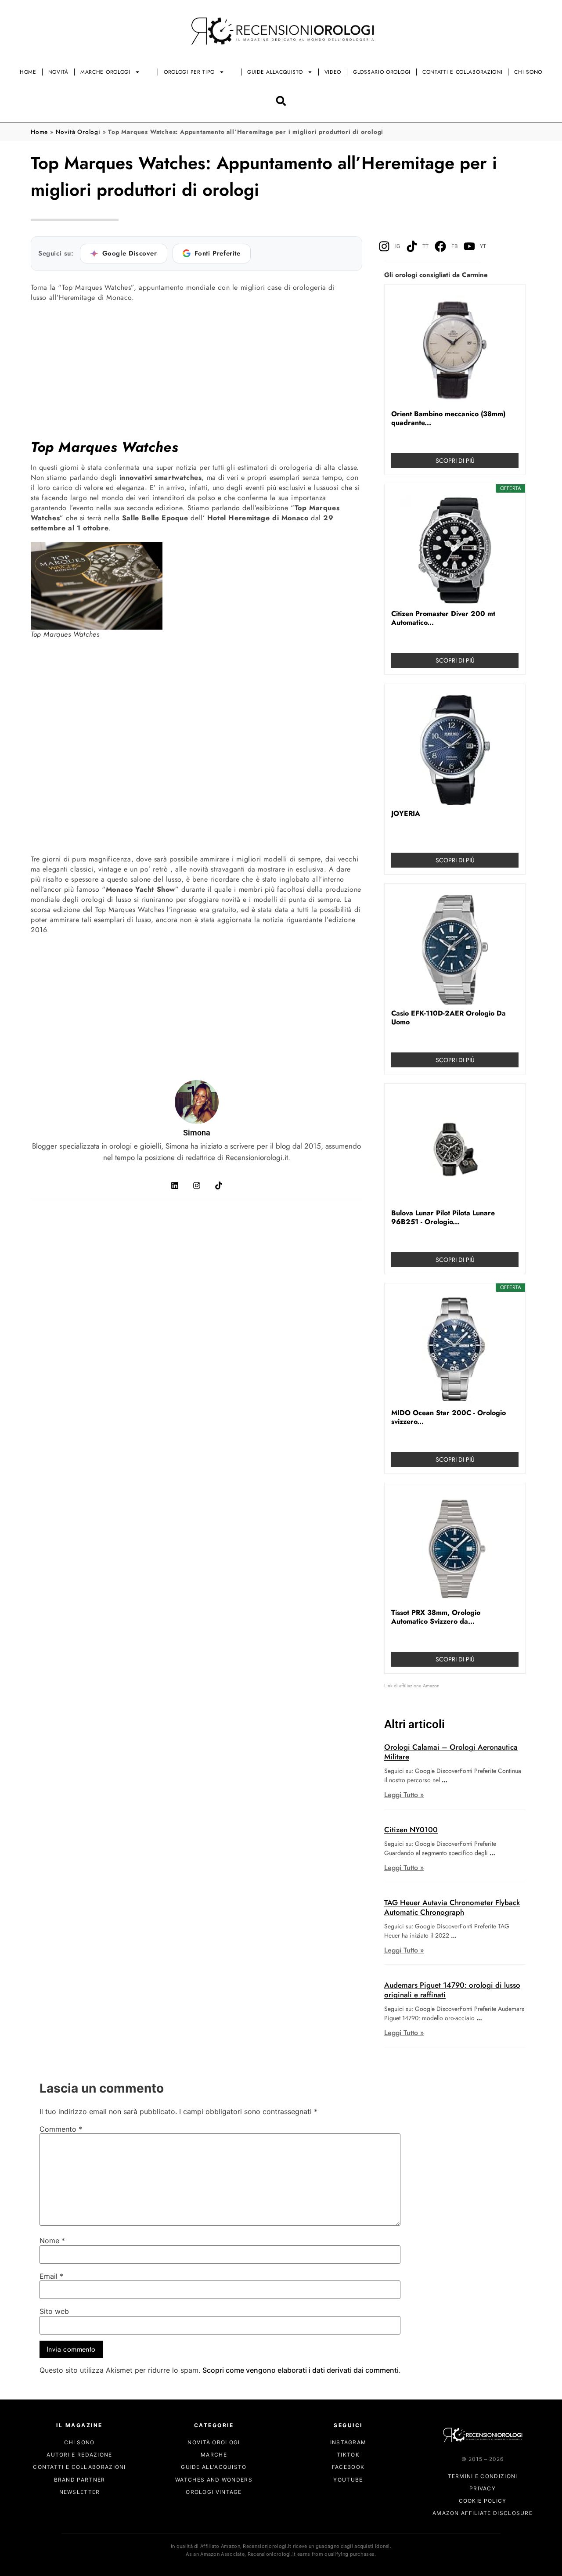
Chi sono (528, 72)
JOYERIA (406, 814)
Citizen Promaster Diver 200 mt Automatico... (443, 618)
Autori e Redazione (79, 2455)
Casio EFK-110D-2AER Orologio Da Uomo (449, 1018)
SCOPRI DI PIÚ (455, 461)
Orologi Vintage (214, 2491)
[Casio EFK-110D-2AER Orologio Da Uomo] (455, 950)
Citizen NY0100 (411, 1830)
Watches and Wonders (214, 2479)
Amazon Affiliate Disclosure (483, 2513)
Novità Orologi (78, 132)
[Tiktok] (219, 1185)
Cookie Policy (483, 2501)
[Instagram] (197, 1185)
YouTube (348, 2479)
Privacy (483, 2488)
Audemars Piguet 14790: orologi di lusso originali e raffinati (452, 1990)
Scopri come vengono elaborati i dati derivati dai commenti (301, 2370)
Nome (52, 2241)
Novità (58, 72)
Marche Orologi (105, 72)
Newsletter (80, 2491)
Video (333, 72)
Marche (214, 2455)
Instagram (348, 2442)
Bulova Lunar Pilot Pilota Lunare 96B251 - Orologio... (443, 1218)
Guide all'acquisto (214, 2467)
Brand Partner (80, 2479)
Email (51, 2277)
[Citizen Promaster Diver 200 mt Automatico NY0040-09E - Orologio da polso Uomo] (455, 550)
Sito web (54, 2312)
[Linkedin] (175, 1185)
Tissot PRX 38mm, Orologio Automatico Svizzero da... (436, 1617)
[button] (281, 101)
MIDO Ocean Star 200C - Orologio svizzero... (449, 1417)
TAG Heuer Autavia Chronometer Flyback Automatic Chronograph (452, 1907)
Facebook (348, 2467)
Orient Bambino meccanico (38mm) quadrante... (448, 418)
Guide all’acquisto (275, 72)
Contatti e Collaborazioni (463, 72)
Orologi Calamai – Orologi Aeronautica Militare (451, 1752)
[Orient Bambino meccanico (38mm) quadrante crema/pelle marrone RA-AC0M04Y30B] (455, 350)
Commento (61, 2129)
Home (28, 72)
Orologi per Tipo (189, 72)
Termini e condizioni (483, 2476)
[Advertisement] (196, 370)
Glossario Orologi (382, 72)
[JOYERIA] (455, 750)
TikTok (348, 2455)
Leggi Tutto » (404, 1795)
